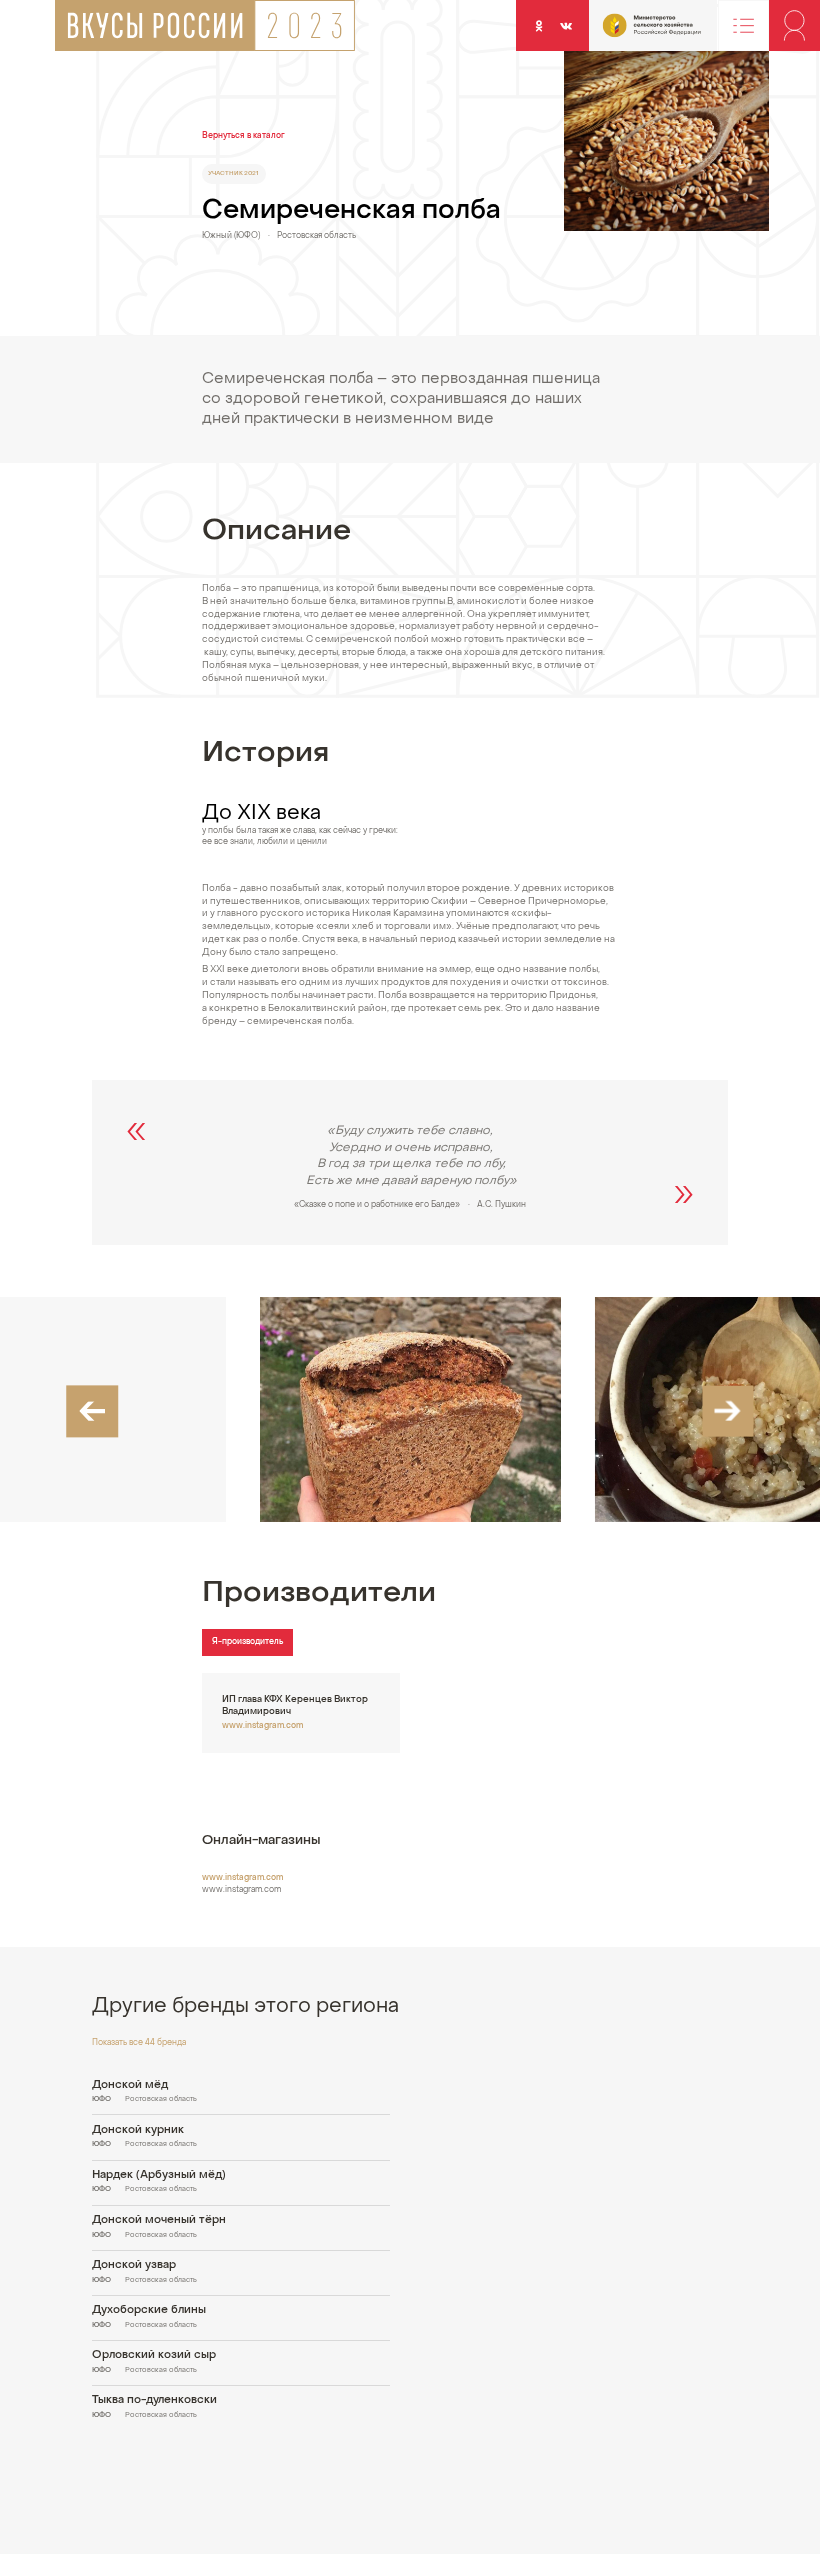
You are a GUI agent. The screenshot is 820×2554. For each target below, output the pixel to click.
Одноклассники (538, 25)
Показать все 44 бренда (139, 2043)
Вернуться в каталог (243, 136)
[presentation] (92, 1411)
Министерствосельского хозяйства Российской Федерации (630, 31)
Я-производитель (247, 1642)
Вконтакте (566, 25)
